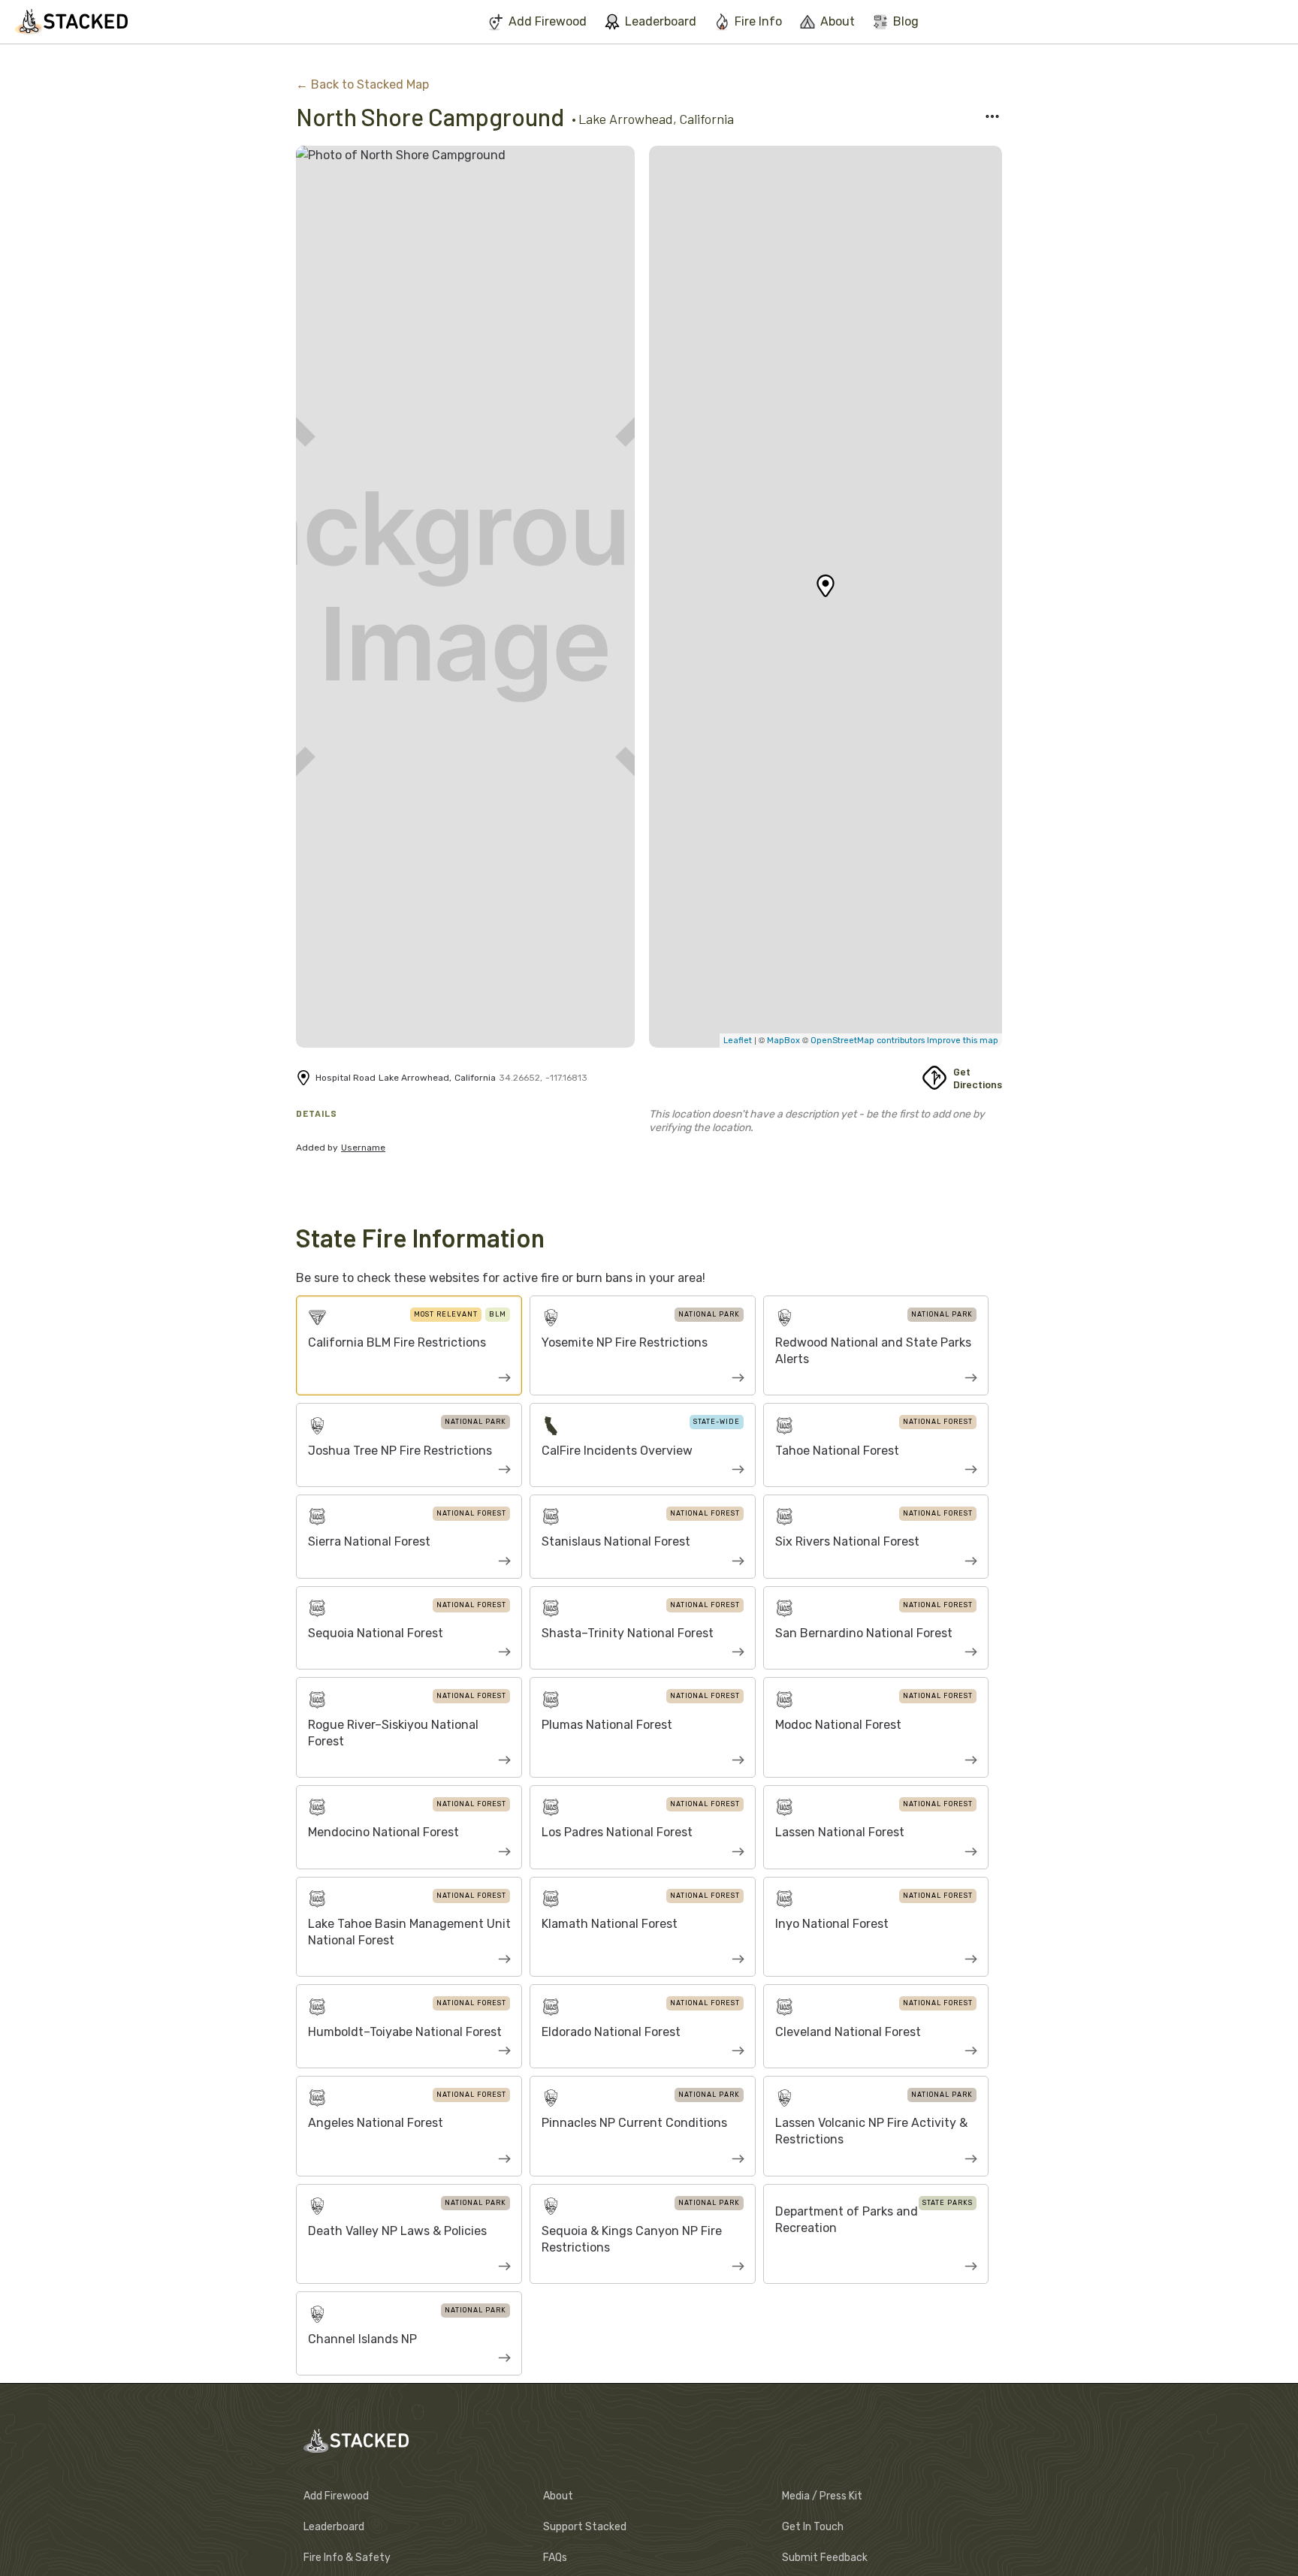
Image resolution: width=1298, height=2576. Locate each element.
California (706, 119)
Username (363, 1148)
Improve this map (961, 1041)
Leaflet (738, 1041)
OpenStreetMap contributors (868, 1041)
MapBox (785, 1041)
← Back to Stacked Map (362, 84)
